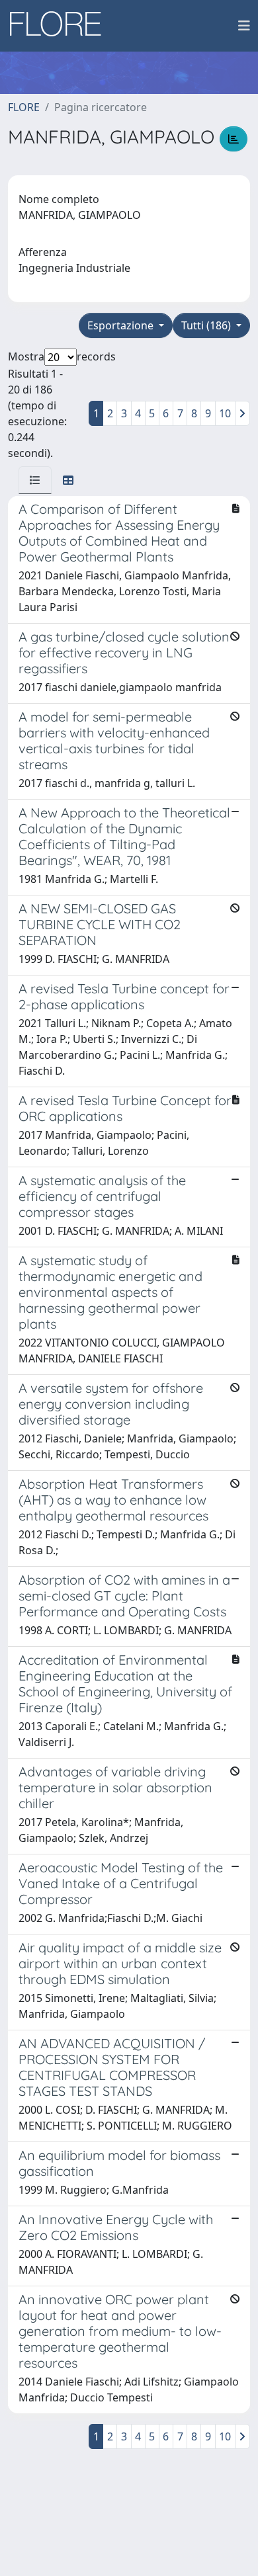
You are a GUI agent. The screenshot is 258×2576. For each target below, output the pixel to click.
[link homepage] (60, 26)
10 (225, 413)
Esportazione (122, 325)
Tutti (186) (207, 325)
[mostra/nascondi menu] (244, 26)
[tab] (35, 480)
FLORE (24, 107)
